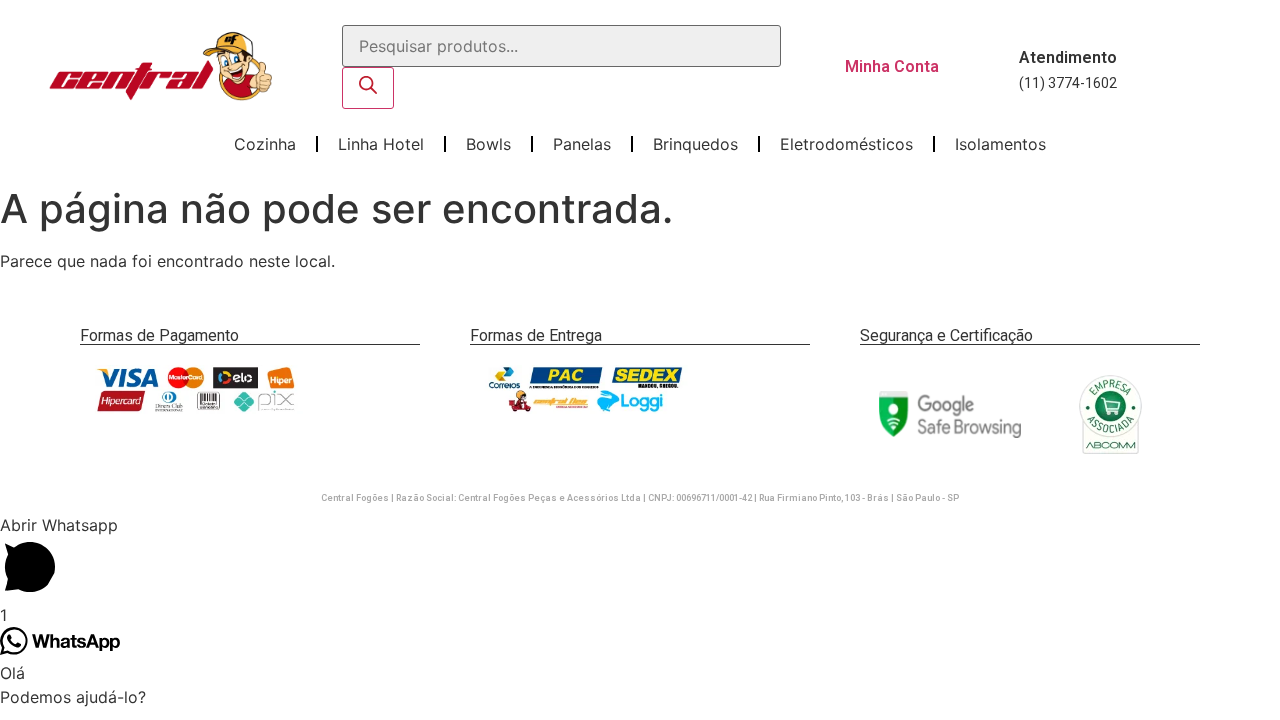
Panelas (582, 144)
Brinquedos (695, 144)
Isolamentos (1000, 144)
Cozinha (265, 144)
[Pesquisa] (368, 88)
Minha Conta (892, 66)
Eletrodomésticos (846, 144)
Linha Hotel (381, 144)
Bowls (488, 144)
